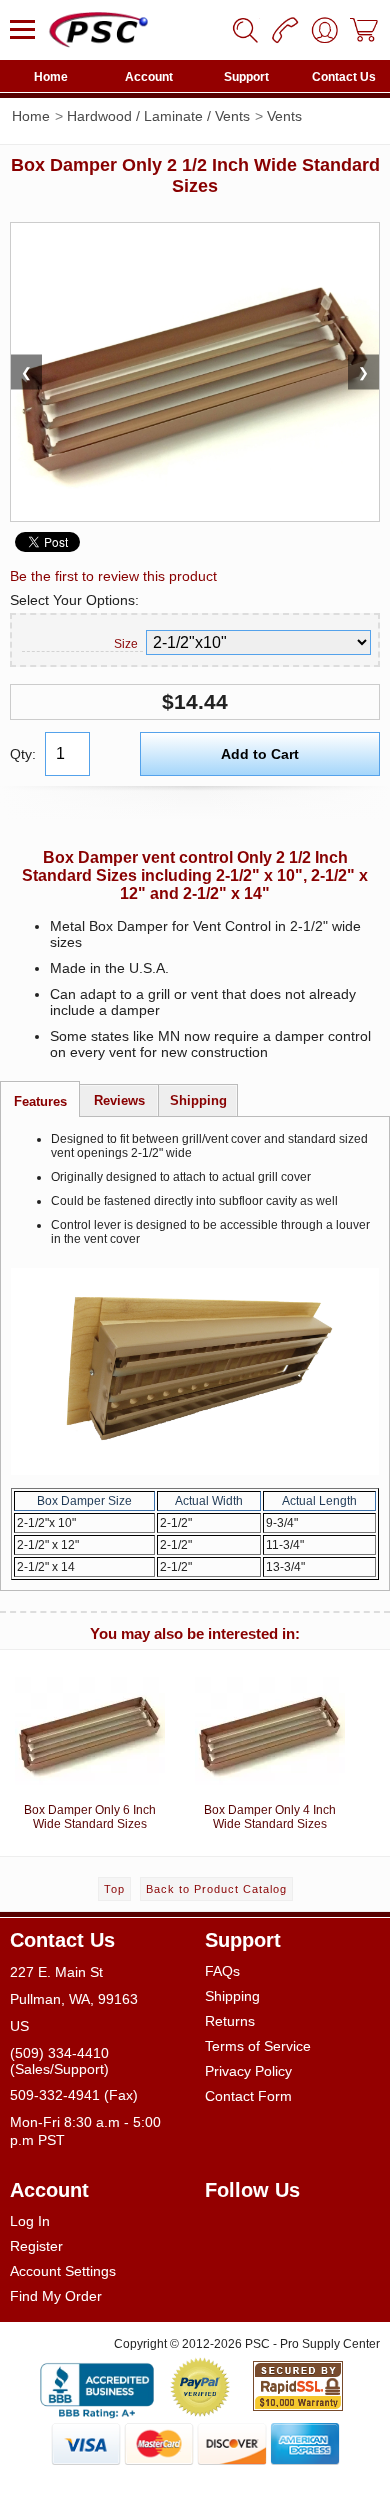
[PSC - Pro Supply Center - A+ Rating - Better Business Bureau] (97, 2387)
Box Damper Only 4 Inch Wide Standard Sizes (270, 1817)
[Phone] (285, 30)
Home (51, 77)
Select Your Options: (74, 600)
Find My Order (56, 2296)
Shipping (232, 1996)
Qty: (23, 754)
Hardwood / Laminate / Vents (158, 116)
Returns (230, 2021)
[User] (325, 30)
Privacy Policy (248, 2071)
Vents (284, 116)
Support (246, 77)
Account (149, 77)
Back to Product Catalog (216, 1889)
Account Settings (63, 2271)
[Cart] (365, 30)
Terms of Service (258, 2046)
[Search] (245, 30)
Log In (30, 2221)
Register (36, 2246)
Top (114, 1889)
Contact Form (248, 2096)
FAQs (222, 1971)
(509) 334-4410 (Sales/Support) (59, 2061)
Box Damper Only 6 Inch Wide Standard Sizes (90, 1817)
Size (126, 644)
